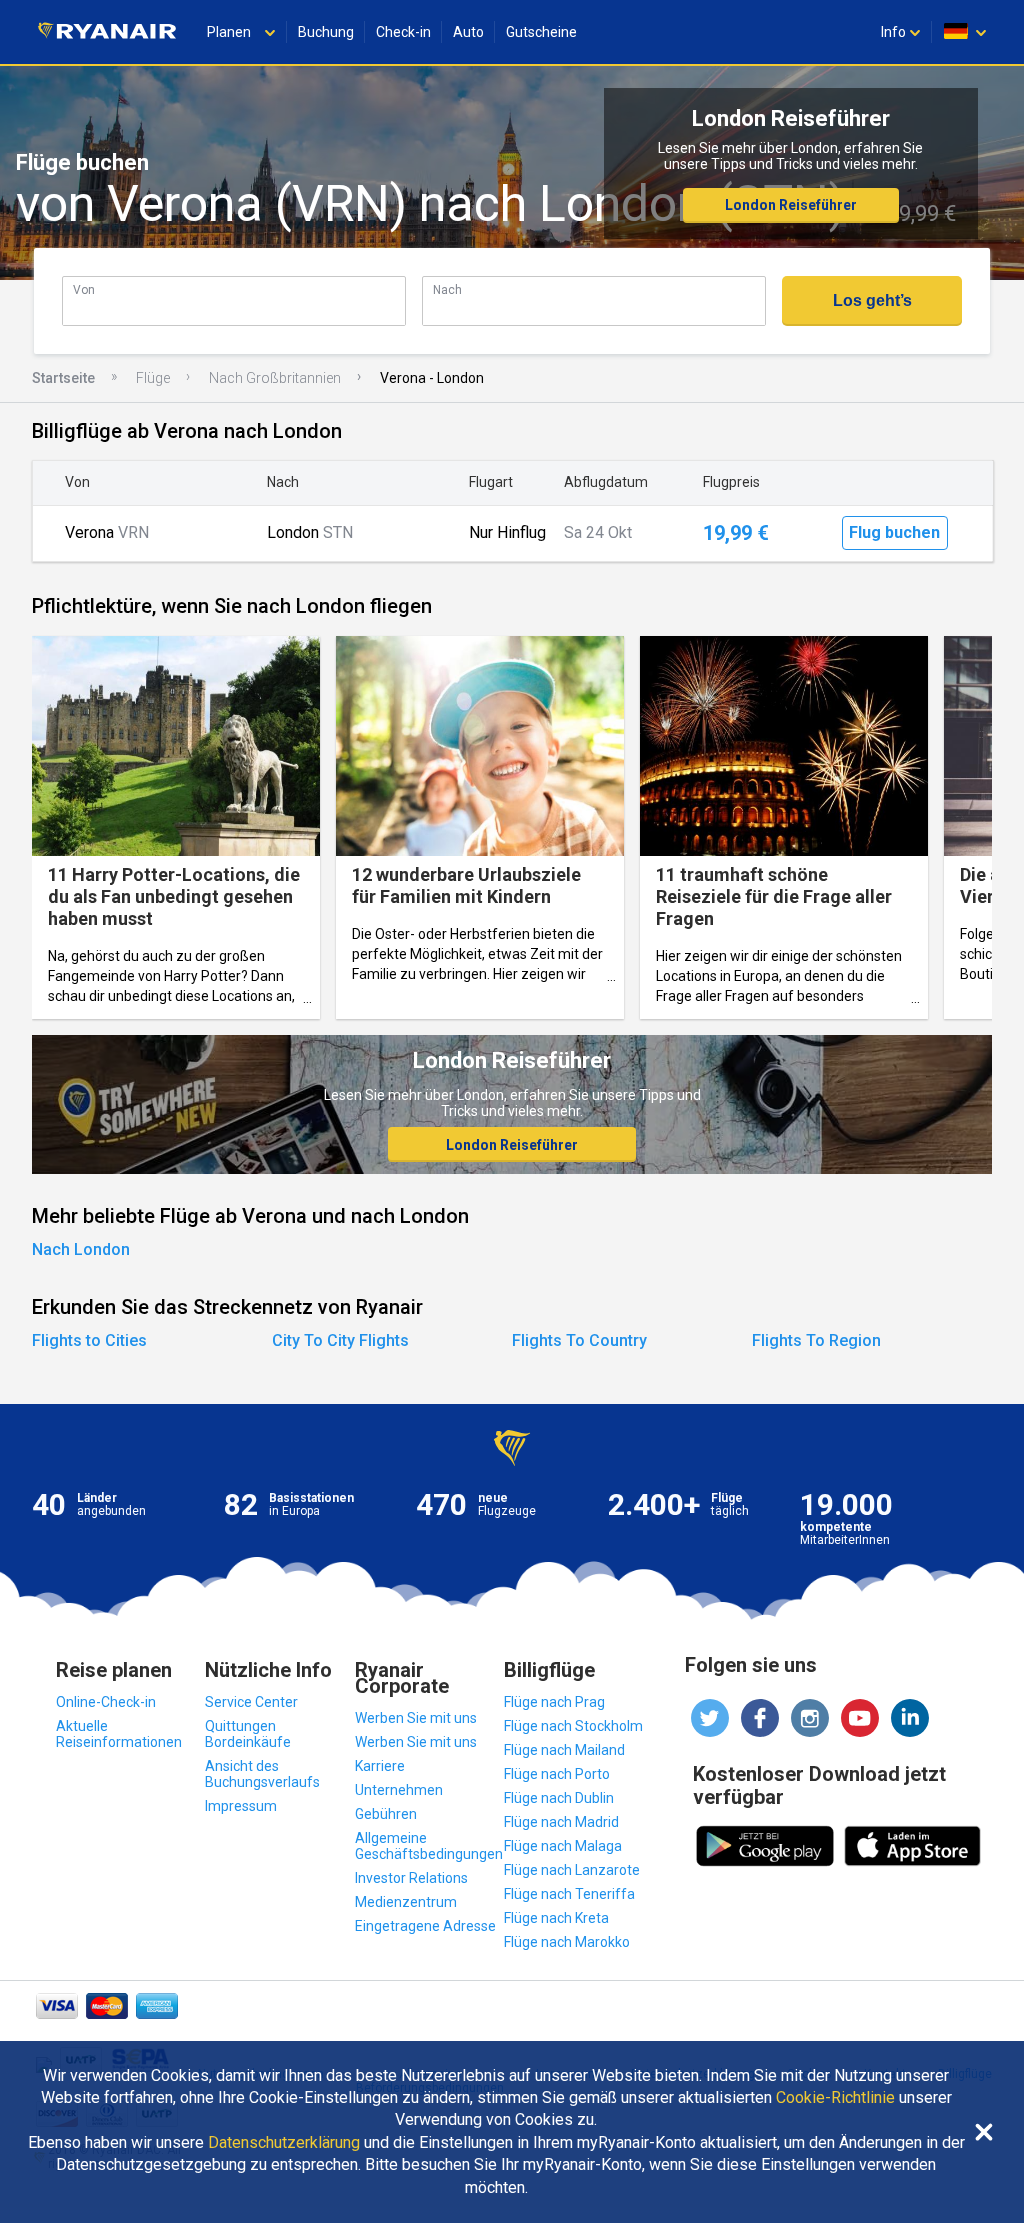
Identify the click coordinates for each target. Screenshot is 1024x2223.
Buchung (326, 32)
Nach (447, 289)
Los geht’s (872, 300)
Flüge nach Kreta (556, 1918)
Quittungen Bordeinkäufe (248, 1734)
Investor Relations (411, 1878)
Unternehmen (399, 1790)
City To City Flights (340, 1340)
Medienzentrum (406, 1902)
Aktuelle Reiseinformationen (119, 1734)
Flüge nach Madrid (561, 1822)
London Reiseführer (791, 205)
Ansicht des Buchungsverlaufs (262, 1774)
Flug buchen (894, 532)
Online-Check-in (106, 1702)
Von (84, 289)
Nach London (81, 1249)
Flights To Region (816, 1340)
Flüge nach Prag (554, 1702)
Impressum (241, 1806)
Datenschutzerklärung (284, 2143)
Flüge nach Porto (557, 1774)
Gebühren (386, 1814)
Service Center (251, 1702)
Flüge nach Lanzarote (572, 1870)
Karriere (380, 1766)
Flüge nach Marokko (567, 1942)
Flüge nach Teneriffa (569, 1894)
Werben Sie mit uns (416, 1718)
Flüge (153, 378)
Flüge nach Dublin (559, 1798)
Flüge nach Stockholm (573, 1726)
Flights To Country (579, 1340)
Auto (468, 32)
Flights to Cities (89, 1340)
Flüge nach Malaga (563, 1846)
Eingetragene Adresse (425, 1926)
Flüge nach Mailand (564, 1750)
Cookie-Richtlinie (835, 2098)
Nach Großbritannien (275, 378)
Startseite (63, 378)
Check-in (403, 32)
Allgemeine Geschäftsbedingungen (429, 1846)
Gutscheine (541, 32)
